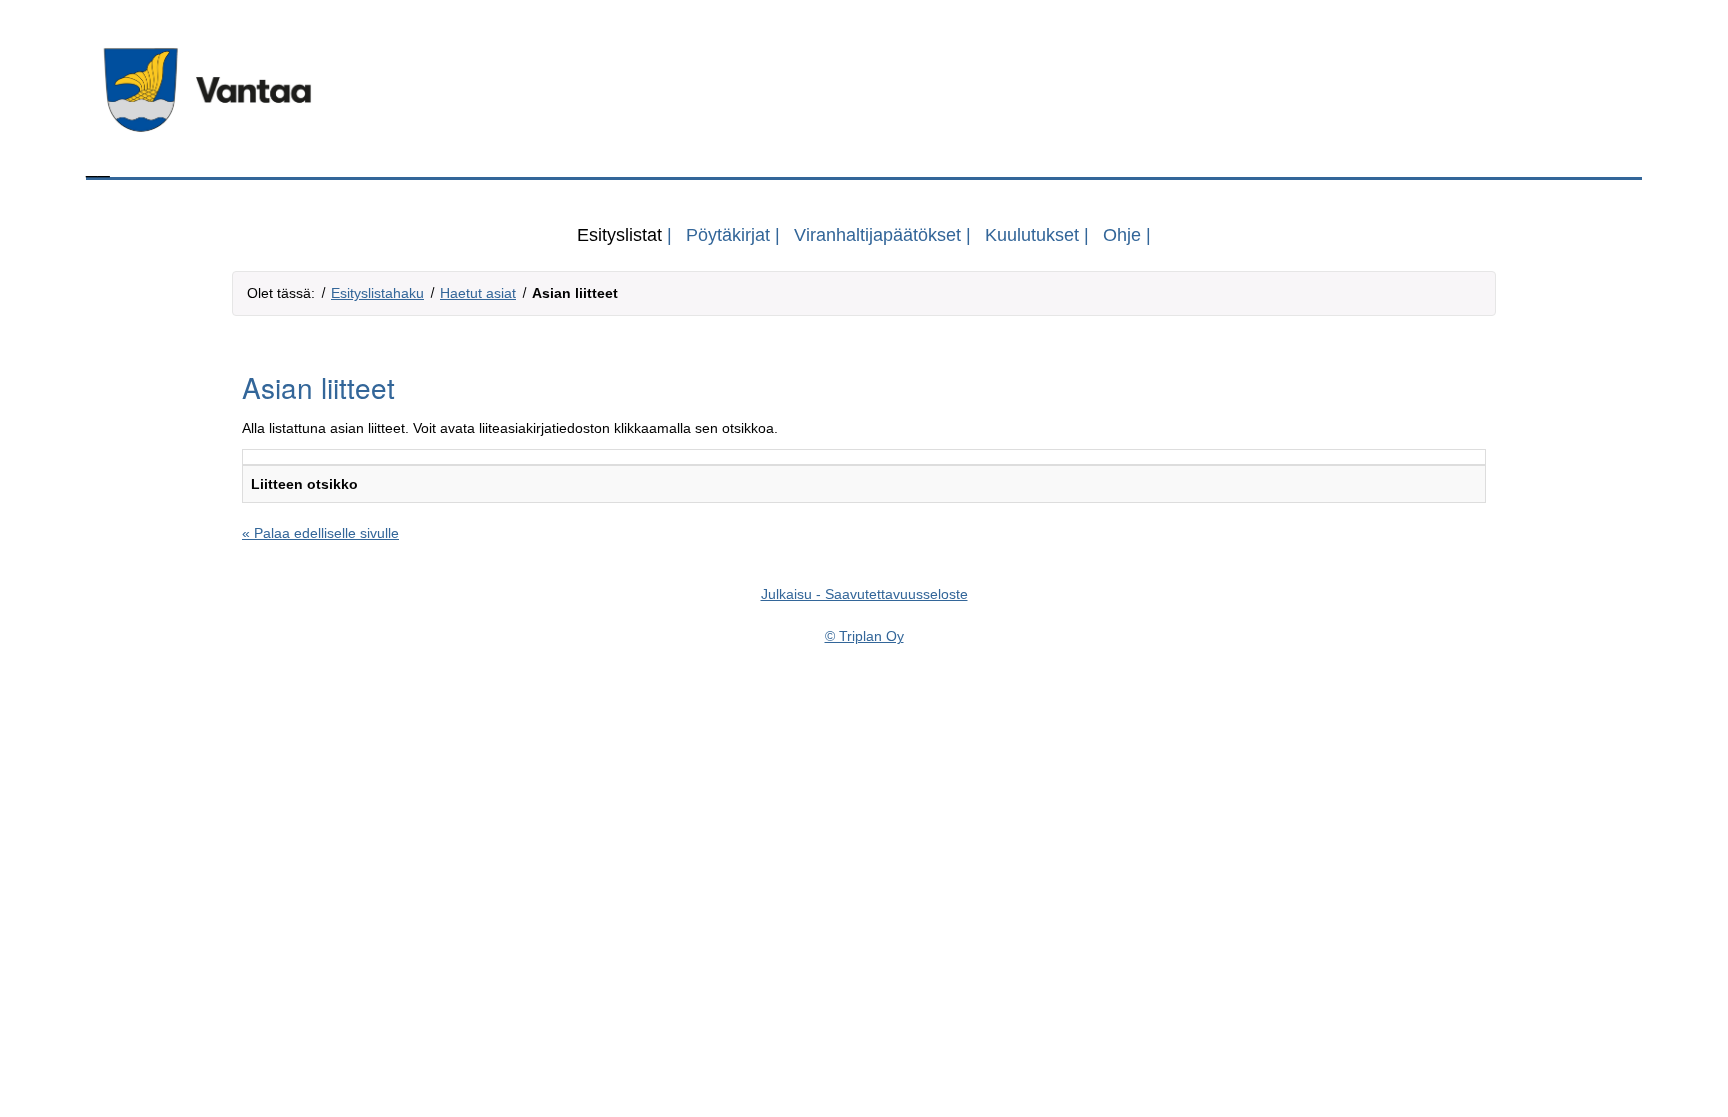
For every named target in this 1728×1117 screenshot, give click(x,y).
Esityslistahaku (377, 293)
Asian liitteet (575, 293)
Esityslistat (619, 235)
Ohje (1122, 235)
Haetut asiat (478, 293)
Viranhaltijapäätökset (877, 235)
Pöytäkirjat (728, 235)
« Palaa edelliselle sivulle (320, 533)
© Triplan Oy (864, 636)
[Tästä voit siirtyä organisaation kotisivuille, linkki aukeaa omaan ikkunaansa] (863, 90)
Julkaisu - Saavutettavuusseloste (864, 594)
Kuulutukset (1032, 235)
